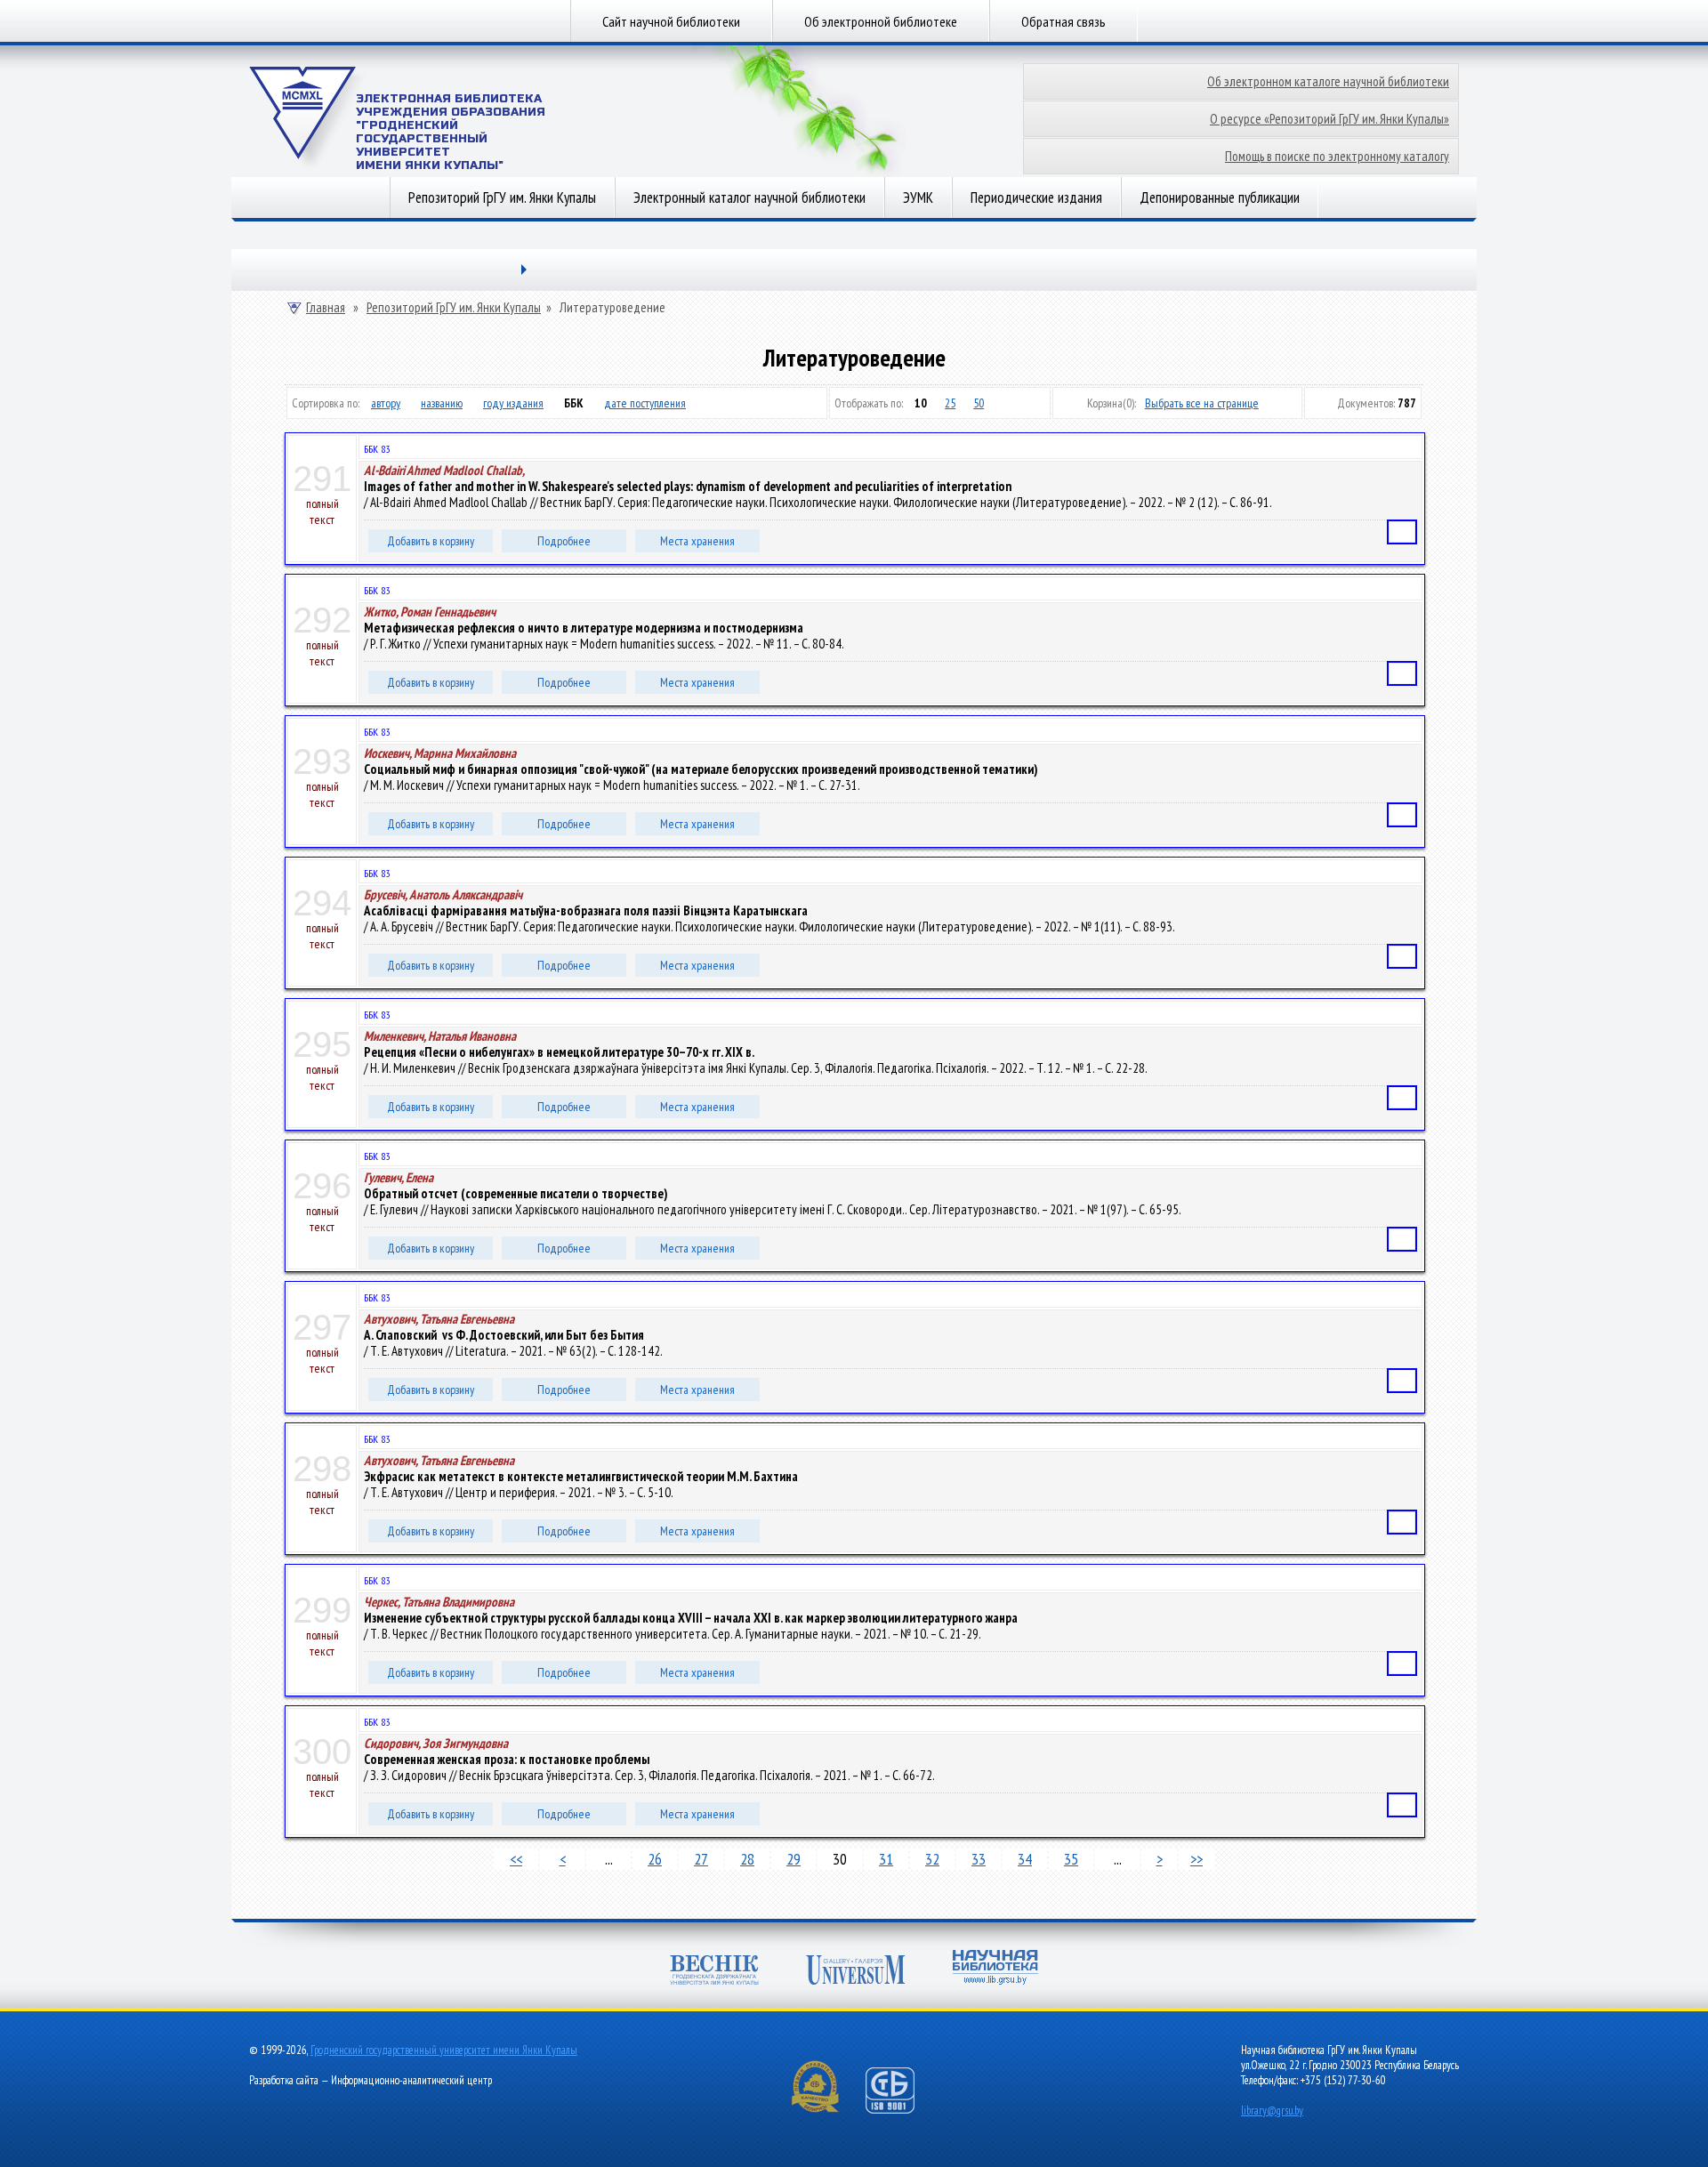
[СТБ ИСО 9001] (901, 2110)
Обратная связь (1063, 21)
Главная (326, 308)
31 (886, 1859)
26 (655, 1859)
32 (932, 1859)
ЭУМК (918, 197)
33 (979, 1859)
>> (1196, 1859)
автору (386, 403)
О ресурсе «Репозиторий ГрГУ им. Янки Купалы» (1329, 119)
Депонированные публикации (1220, 197)
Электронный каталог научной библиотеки (749, 197)
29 (794, 1859)
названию (442, 403)
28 (747, 1859)
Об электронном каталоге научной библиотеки (1328, 81)
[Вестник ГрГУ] (714, 1972)
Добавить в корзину (431, 541)
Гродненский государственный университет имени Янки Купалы (444, 2050)
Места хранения (697, 541)
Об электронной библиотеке (881, 21)
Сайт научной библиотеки (671, 21)
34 (1025, 1859)
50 (979, 403)
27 (701, 1859)
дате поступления (645, 403)
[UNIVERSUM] (856, 1972)
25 (950, 403)
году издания (513, 403)
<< (516, 1859)
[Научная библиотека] (995, 1969)
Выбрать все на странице (1202, 403)
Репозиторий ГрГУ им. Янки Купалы (502, 197)
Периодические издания (1036, 197)
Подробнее (564, 541)
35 (1071, 1859)
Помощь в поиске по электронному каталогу (1337, 156)
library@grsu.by (1272, 2111)
